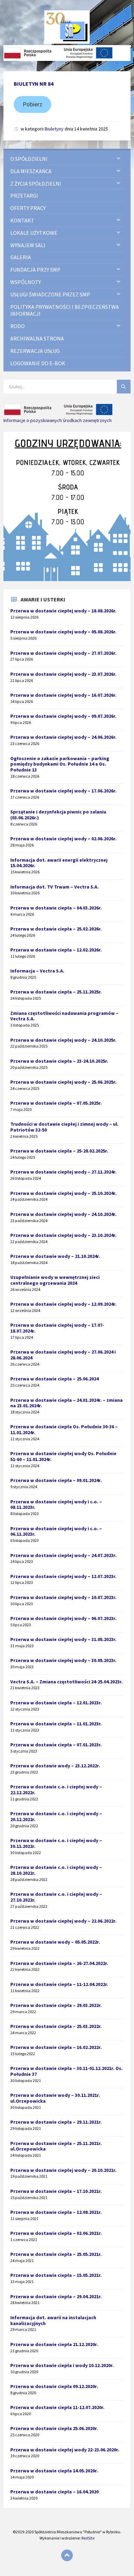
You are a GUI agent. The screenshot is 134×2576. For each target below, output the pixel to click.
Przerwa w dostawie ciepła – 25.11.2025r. (56, 992)
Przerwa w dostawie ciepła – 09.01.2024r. (56, 1480)
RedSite (88, 2538)
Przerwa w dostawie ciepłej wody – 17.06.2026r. (63, 791)
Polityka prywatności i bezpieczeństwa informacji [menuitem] (65, 310)
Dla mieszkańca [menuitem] (31, 171)
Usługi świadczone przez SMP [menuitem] (50, 294)
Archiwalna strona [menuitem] (37, 338)
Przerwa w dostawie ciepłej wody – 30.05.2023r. (63, 1660)
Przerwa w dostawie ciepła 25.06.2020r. (54, 2428)
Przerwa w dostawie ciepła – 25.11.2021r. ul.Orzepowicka (56, 2146)
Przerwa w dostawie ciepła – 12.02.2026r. (56, 950)
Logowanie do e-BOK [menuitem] (38, 363)
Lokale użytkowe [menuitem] (34, 233)
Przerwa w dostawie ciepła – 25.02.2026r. (56, 929)
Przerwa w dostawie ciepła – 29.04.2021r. (56, 2296)
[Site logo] (67, 42)
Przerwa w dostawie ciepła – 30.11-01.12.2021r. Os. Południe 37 (66, 2071)
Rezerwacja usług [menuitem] (35, 351)
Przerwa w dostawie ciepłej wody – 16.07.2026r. (63, 695)
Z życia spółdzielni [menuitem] (36, 183)
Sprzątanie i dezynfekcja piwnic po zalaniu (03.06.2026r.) (58, 815)
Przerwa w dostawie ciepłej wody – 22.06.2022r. (63, 1921)
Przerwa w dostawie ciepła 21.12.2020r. (54, 2344)
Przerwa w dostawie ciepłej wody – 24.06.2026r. (63, 737)
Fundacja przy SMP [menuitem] (35, 270)
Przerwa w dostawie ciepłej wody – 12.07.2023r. (63, 1576)
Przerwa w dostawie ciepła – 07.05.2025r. (56, 1103)
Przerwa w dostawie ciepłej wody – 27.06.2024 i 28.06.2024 (63, 1355)
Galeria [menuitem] (21, 257)
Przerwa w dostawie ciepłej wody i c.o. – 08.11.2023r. (56, 1505)
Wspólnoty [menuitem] (26, 282)
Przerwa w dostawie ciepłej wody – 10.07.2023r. (63, 1597)
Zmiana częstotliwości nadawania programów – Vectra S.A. (64, 1016)
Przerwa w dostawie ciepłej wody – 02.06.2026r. (63, 839)
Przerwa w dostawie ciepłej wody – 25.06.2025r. (63, 1082)
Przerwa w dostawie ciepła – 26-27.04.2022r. (59, 1963)
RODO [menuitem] (18, 326)
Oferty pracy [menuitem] (28, 208)
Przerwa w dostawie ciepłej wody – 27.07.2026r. (63, 653)
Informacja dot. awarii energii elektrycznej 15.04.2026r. (59, 863)
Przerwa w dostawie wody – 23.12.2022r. (55, 1766)
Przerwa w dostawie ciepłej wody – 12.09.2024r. (63, 1304)
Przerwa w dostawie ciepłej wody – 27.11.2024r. (63, 1172)
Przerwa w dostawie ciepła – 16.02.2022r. (56, 2047)
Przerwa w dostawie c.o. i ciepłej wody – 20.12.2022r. (56, 1816)
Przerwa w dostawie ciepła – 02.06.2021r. (56, 2233)
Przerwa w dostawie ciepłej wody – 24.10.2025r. (63, 1040)
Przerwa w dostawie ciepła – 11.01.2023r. (56, 1724)
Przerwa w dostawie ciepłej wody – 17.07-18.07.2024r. (57, 1328)
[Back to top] (67, 2555)
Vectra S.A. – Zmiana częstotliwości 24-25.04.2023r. (66, 1682)
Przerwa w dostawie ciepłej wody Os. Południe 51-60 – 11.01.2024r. (63, 1456)
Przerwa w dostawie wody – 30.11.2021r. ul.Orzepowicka (55, 2098)
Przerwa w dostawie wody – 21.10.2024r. (55, 1256)
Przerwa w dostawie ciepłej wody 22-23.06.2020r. (65, 2450)
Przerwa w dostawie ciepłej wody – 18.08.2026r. (63, 611)
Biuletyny (54, 129)
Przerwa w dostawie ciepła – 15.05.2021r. (56, 2275)
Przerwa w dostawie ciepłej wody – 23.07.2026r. (63, 674)
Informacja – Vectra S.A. (37, 971)
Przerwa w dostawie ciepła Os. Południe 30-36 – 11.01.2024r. (64, 1429)
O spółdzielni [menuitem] (29, 159)
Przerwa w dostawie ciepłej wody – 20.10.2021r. (63, 2170)
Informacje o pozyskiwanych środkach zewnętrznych (58, 420)
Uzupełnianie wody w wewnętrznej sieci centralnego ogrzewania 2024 (55, 1280)
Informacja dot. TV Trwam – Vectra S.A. (54, 887)
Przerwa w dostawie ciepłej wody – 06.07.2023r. (63, 1618)
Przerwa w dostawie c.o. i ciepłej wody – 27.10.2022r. (56, 1897)
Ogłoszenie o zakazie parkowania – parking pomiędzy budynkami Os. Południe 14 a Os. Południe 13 (60, 764)
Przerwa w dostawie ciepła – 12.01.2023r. (56, 1703)
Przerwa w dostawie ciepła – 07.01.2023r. (56, 1745)
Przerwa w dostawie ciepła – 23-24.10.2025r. (59, 1061)
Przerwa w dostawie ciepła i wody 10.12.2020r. (62, 2365)
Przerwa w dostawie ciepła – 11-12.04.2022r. (59, 1984)
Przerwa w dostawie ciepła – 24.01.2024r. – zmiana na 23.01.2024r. (66, 1403)
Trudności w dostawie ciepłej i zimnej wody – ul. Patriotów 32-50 (64, 1127)
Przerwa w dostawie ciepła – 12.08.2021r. (56, 2212)
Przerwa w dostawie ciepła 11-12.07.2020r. (57, 2407)
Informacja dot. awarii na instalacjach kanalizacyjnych (53, 2320)
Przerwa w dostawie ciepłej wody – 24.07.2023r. (63, 1555)
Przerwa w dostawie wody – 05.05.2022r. (55, 1942)
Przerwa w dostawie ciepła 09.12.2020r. (54, 2386)
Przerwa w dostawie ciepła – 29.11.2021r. (56, 2122)
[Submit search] (124, 387)
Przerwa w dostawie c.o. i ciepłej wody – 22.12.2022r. (56, 1790)
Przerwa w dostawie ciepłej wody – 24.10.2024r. (63, 1214)
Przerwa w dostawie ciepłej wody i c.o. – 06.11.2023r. (56, 1531)
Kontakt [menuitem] (22, 220)
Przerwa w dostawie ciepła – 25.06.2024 (54, 1379)
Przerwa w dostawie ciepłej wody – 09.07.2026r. (63, 716)
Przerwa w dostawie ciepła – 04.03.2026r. (56, 908)
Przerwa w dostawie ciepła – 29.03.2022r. (56, 2005)
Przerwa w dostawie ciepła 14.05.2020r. (54, 2471)
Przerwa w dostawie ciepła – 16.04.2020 (54, 2492)
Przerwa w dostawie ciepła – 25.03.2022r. (56, 2026)
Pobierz (32, 104)
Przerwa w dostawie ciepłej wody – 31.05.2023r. (63, 1639)
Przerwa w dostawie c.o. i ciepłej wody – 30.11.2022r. (56, 1843)
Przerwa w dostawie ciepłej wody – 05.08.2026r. (63, 632)
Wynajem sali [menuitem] (28, 245)
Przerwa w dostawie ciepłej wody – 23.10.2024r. (63, 1235)
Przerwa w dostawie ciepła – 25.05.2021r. (56, 2254)
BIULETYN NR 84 (33, 84)
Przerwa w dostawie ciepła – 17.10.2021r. (56, 2191)
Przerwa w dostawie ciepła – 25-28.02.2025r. (59, 1151)
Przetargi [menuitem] (24, 196)
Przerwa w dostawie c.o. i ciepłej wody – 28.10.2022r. (56, 1870)
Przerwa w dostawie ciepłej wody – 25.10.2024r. (63, 1193)
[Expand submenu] (119, 159)
